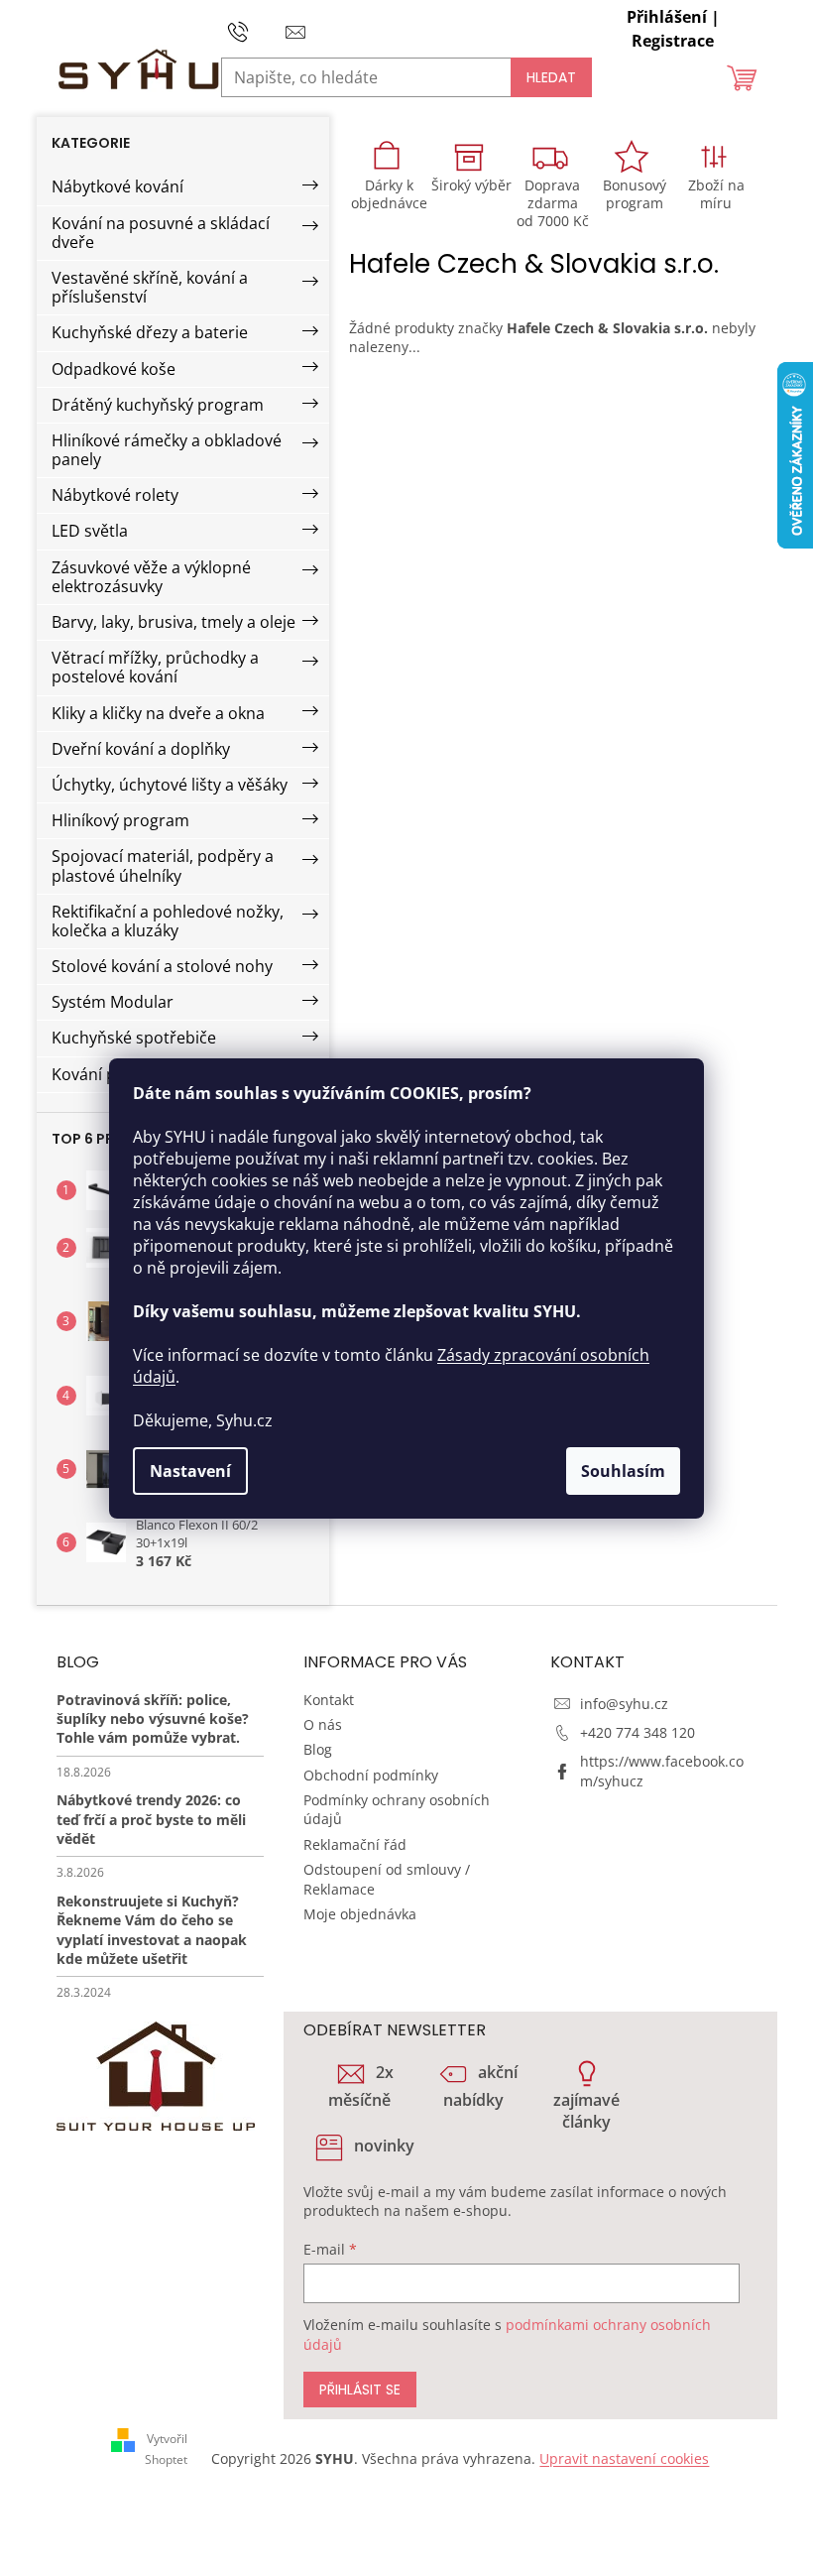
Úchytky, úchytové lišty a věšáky (170, 785)
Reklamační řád (355, 1844)
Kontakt (329, 1700)
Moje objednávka (360, 1914)
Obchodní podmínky (371, 1775)
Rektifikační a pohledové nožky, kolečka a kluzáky (168, 921)
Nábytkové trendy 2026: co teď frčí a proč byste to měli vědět (151, 1819)
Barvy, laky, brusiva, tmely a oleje (174, 622)
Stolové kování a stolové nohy (162, 966)
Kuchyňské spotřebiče (134, 1038)
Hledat (551, 77)
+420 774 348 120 (638, 1732)
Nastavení (190, 1471)
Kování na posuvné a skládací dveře (161, 233)
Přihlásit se (360, 2390)
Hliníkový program (120, 820)
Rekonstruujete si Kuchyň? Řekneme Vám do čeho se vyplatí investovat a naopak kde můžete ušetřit (152, 1930)
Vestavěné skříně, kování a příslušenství (150, 287)
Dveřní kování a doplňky (141, 749)
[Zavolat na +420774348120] (257, 30)
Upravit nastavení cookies (624, 2458)
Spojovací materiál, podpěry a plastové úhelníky (163, 865)
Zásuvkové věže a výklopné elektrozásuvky (151, 577)
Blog (318, 1749)
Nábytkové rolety (115, 495)
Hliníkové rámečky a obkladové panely (167, 450)
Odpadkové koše (114, 369)
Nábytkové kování (117, 186)
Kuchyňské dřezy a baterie (150, 332)
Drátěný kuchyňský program (158, 405)
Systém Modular (113, 1002)
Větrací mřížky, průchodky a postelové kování (155, 667)
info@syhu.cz (624, 1704)
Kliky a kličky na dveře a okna (158, 713)
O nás (323, 1724)
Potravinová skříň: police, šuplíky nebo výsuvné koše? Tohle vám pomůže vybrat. (153, 1719)
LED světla (90, 531)
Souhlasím (623, 1471)
